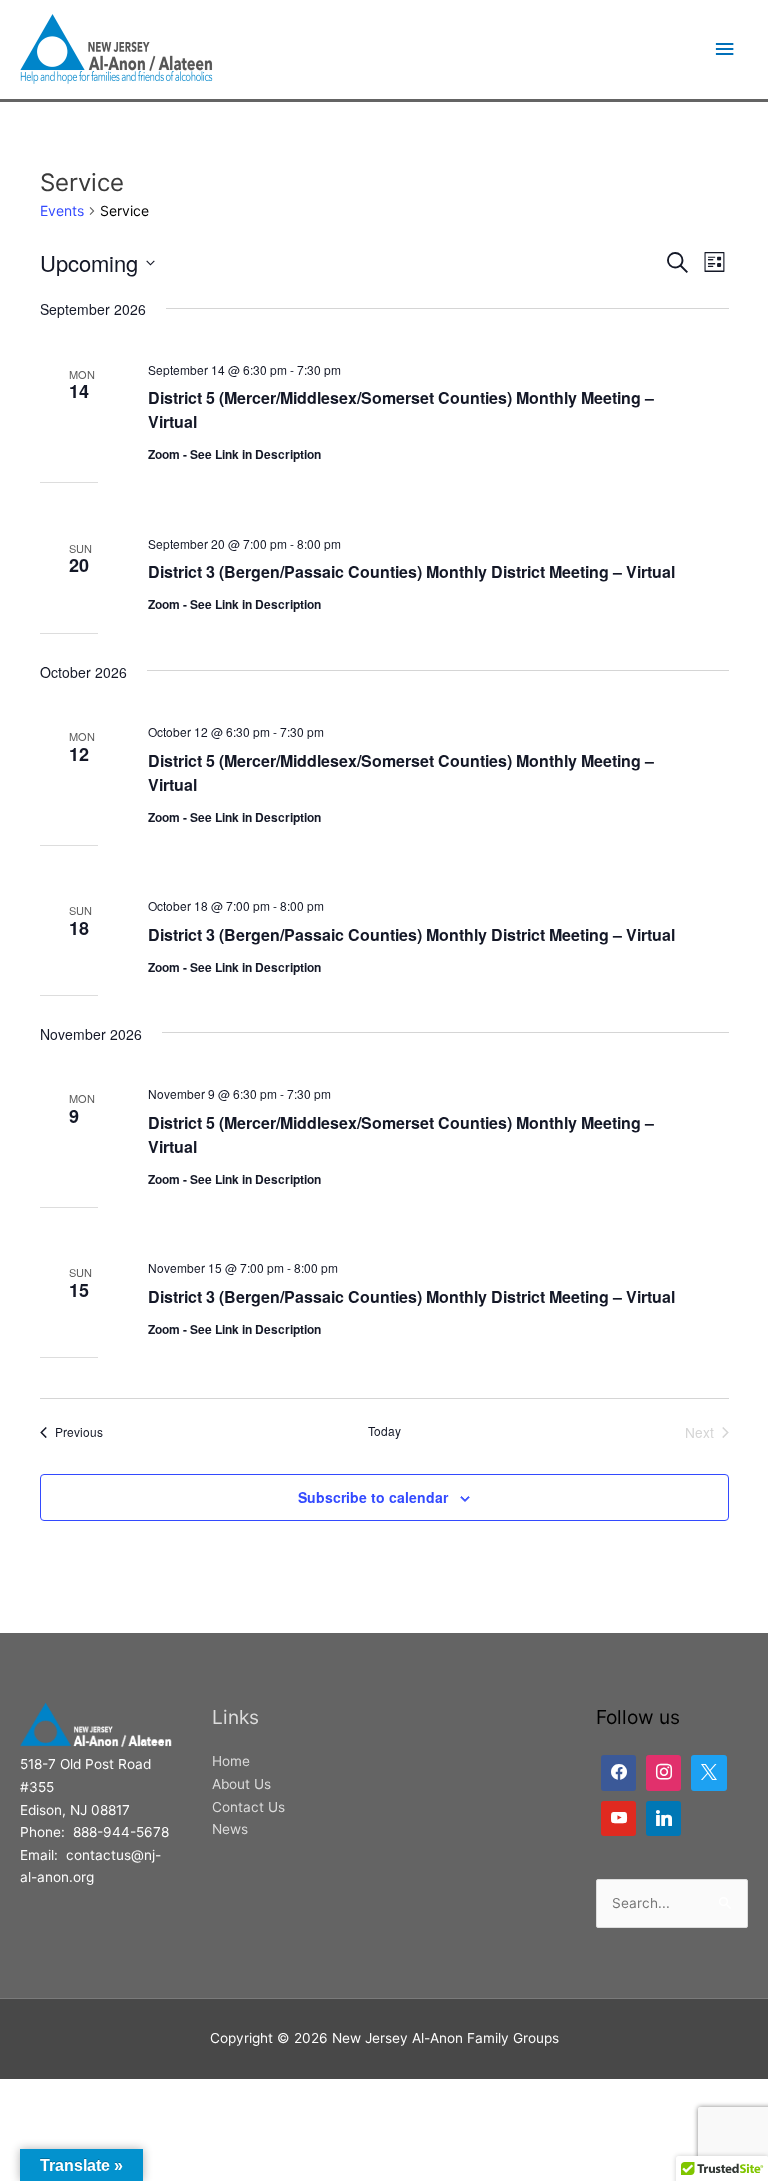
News (230, 1829)
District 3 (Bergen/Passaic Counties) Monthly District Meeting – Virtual (411, 571)
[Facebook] (618, 1772)
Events (62, 210)
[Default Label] (663, 1772)
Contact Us (248, 1807)
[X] (708, 1772)
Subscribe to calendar (373, 1497)
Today (384, 1431)
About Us (241, 1784)
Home (231, 1761)
